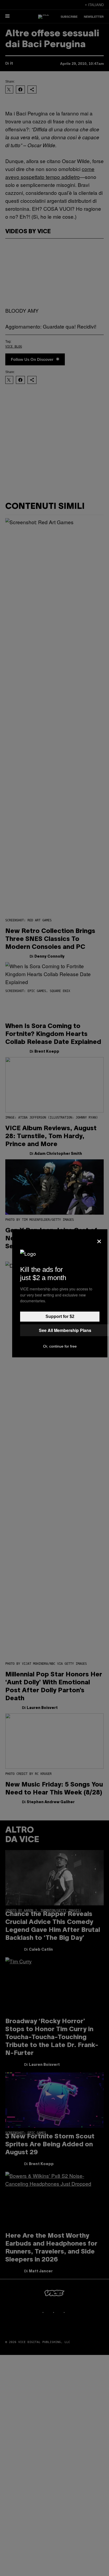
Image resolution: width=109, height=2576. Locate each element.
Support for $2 (60, 1316)
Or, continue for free (60, 1346)
